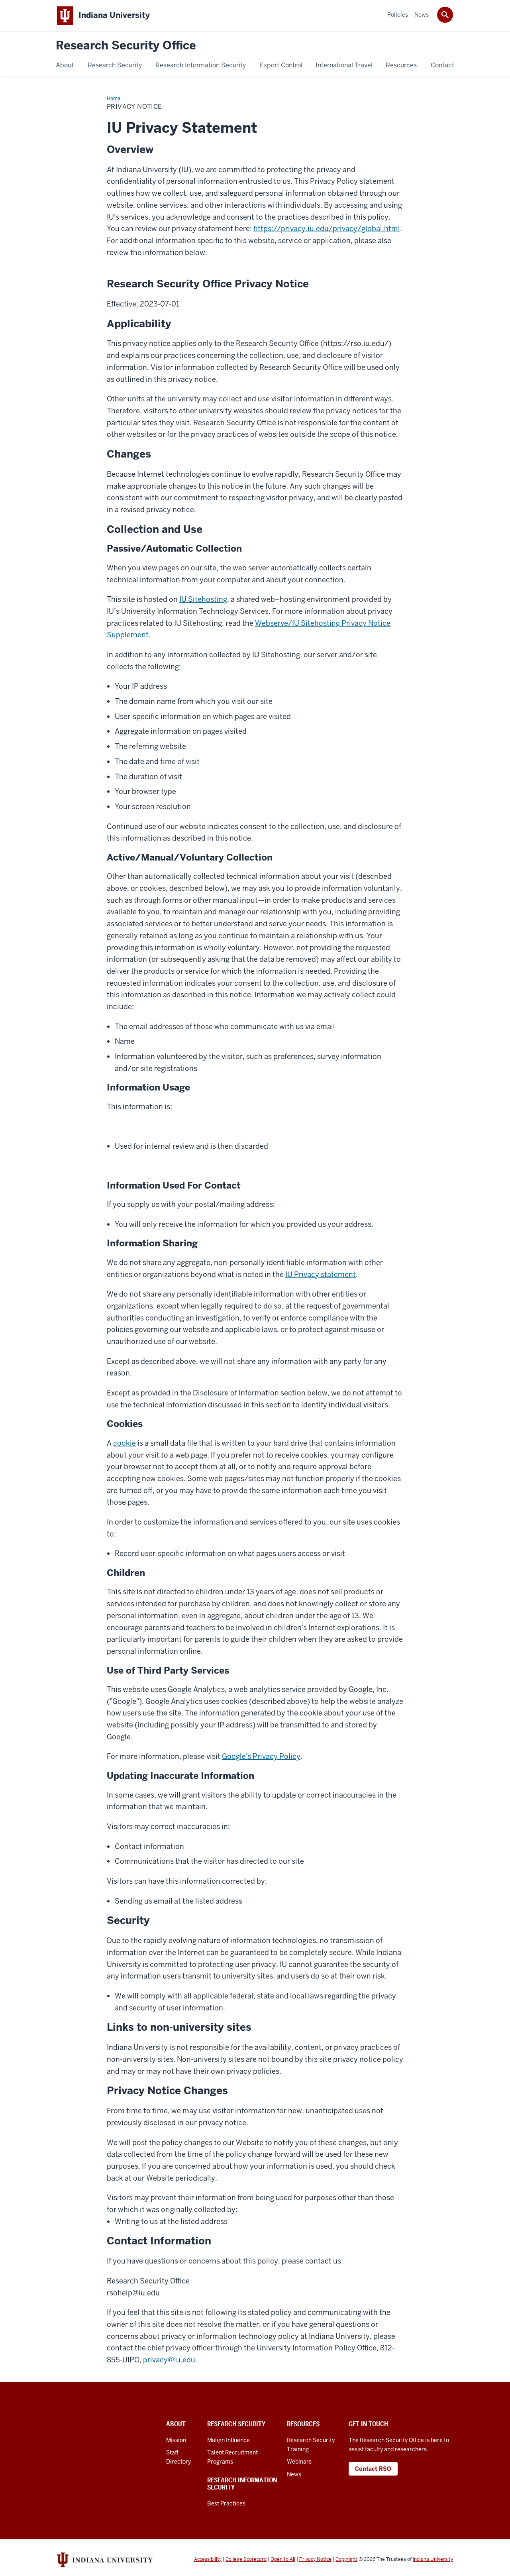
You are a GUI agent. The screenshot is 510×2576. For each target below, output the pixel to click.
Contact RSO (373, 2469)
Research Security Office (126, 46)
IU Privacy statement (321, 1274)
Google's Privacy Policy (261, 1756)
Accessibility (208, 2559)
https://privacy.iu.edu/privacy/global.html (327, 229)
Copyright (346, 2559)
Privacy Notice (315, 2559)
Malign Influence (229, 2440)
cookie (125, 1443)
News (294, 2474)
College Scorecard (246, 2559)
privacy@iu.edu (169, 2360)
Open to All (283, 2559)
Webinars (299, 2462)
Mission (176, 2440)
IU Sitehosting (203, 599)
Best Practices (226, 2503)
